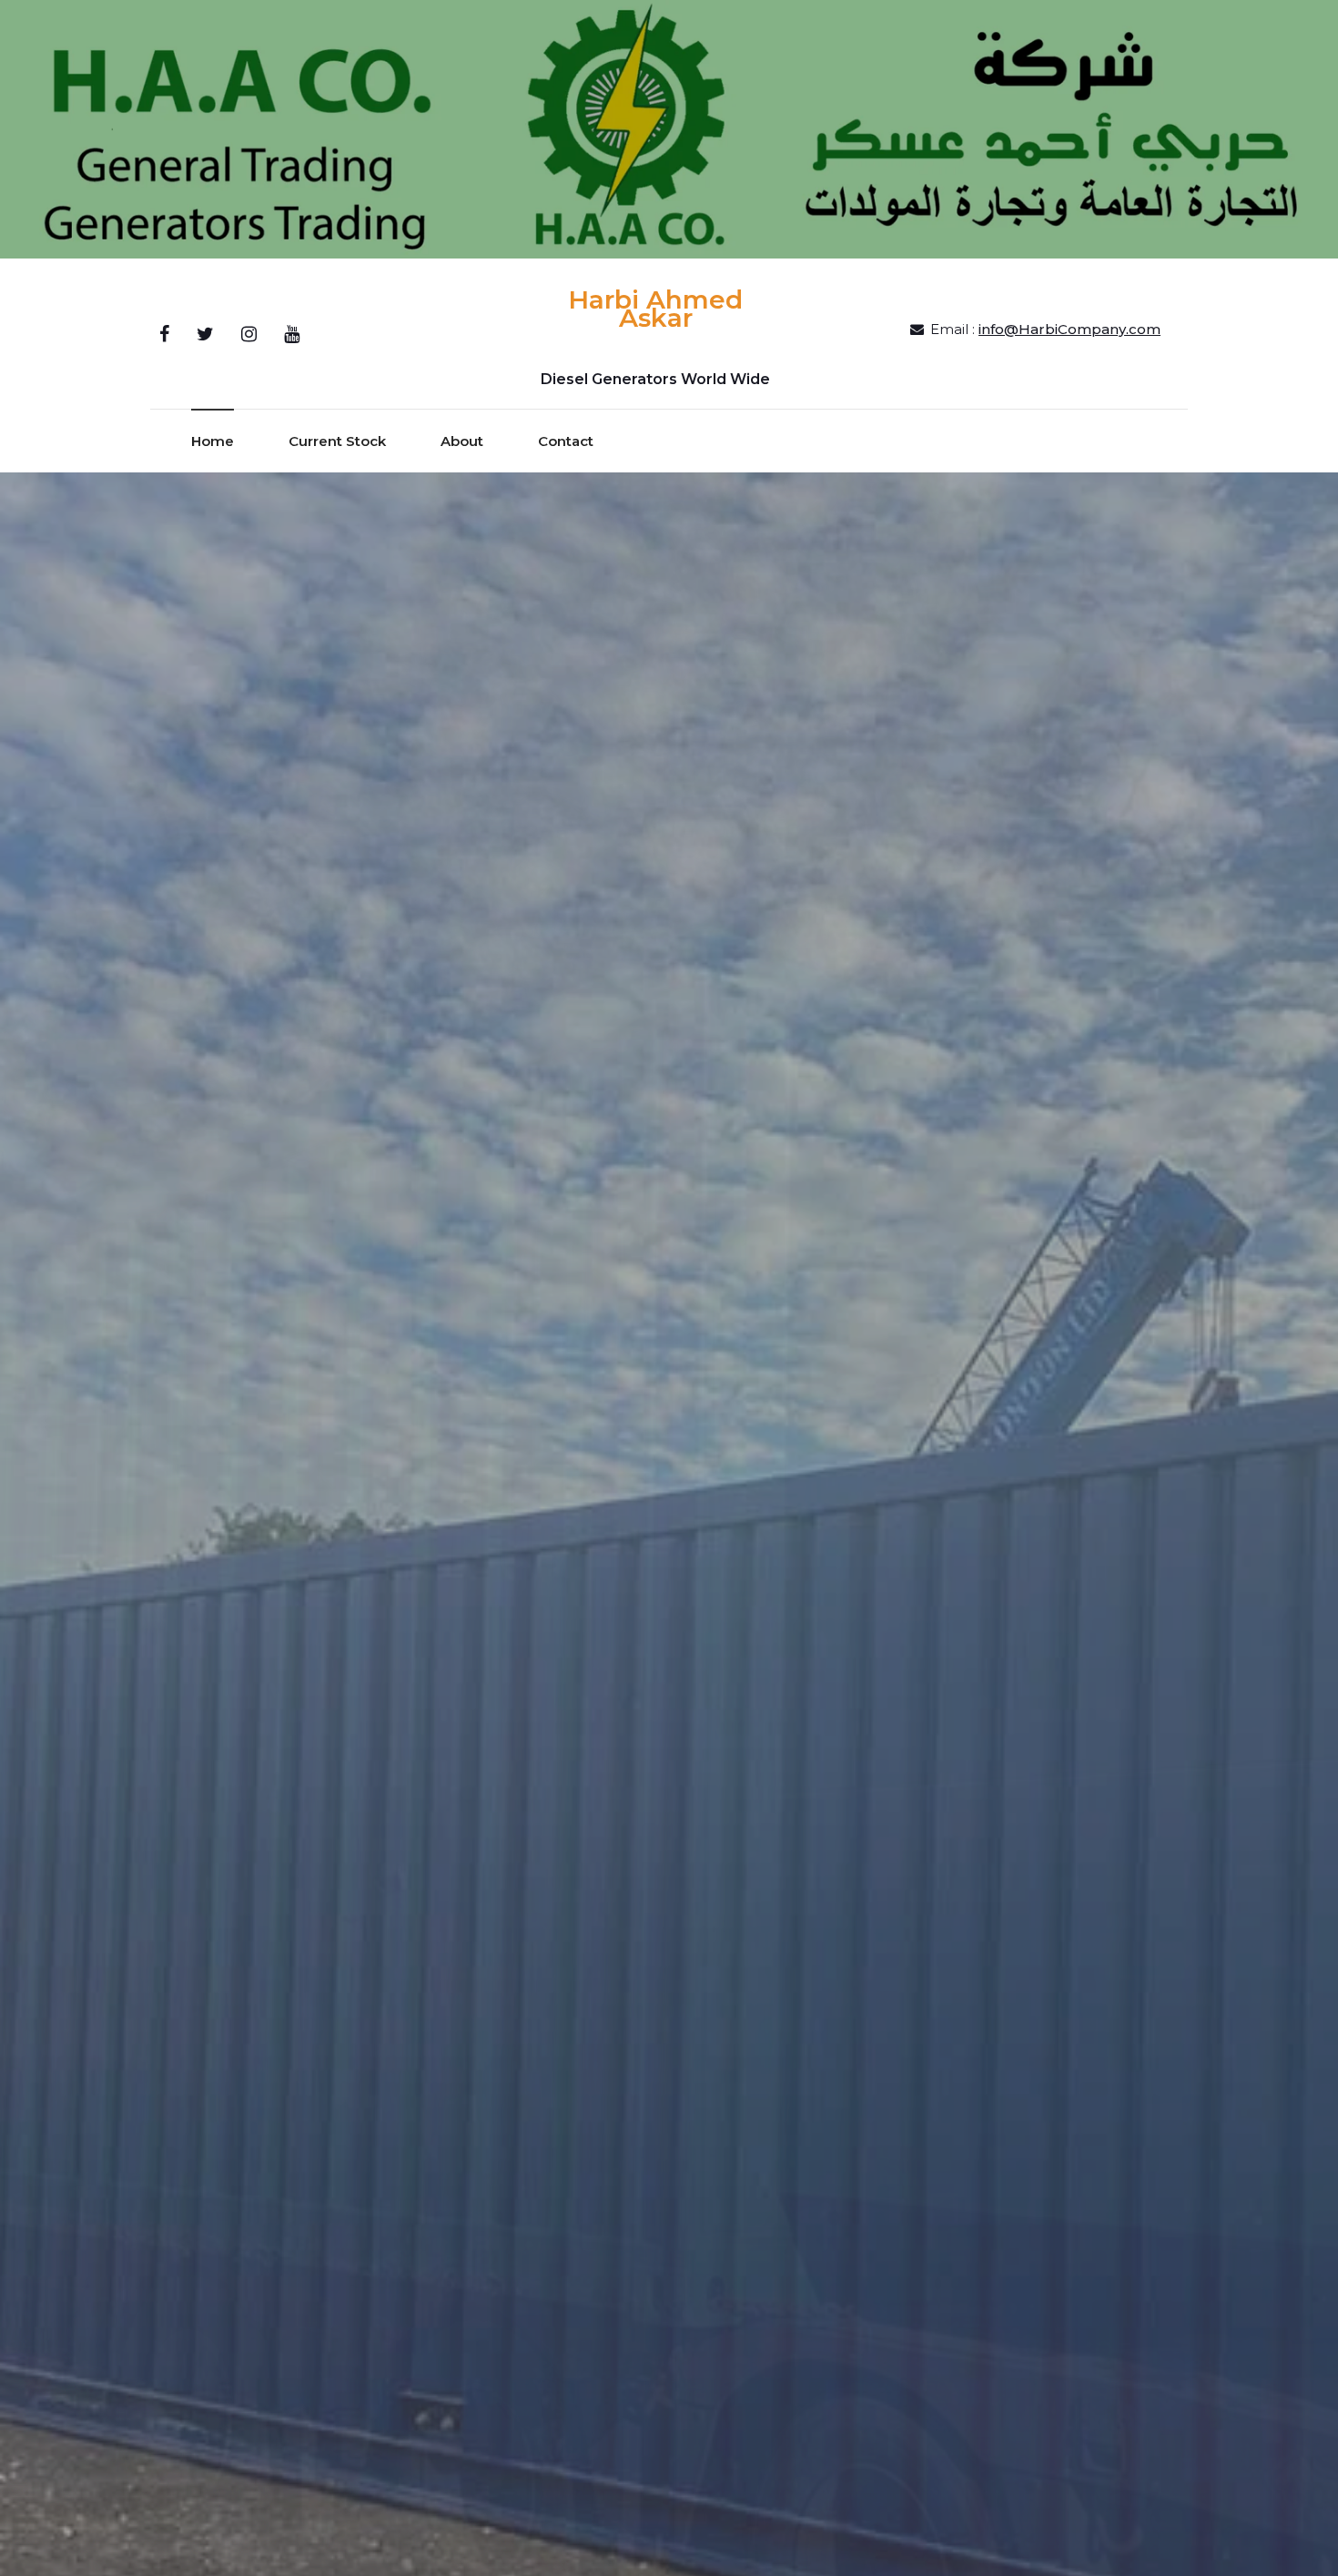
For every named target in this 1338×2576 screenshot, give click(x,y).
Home (213, 441)
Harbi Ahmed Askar (655, 309)
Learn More (669, 1846)
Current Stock (337, 441)
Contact (566, 441)
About (462, 441)
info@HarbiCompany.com (1069, 329)
